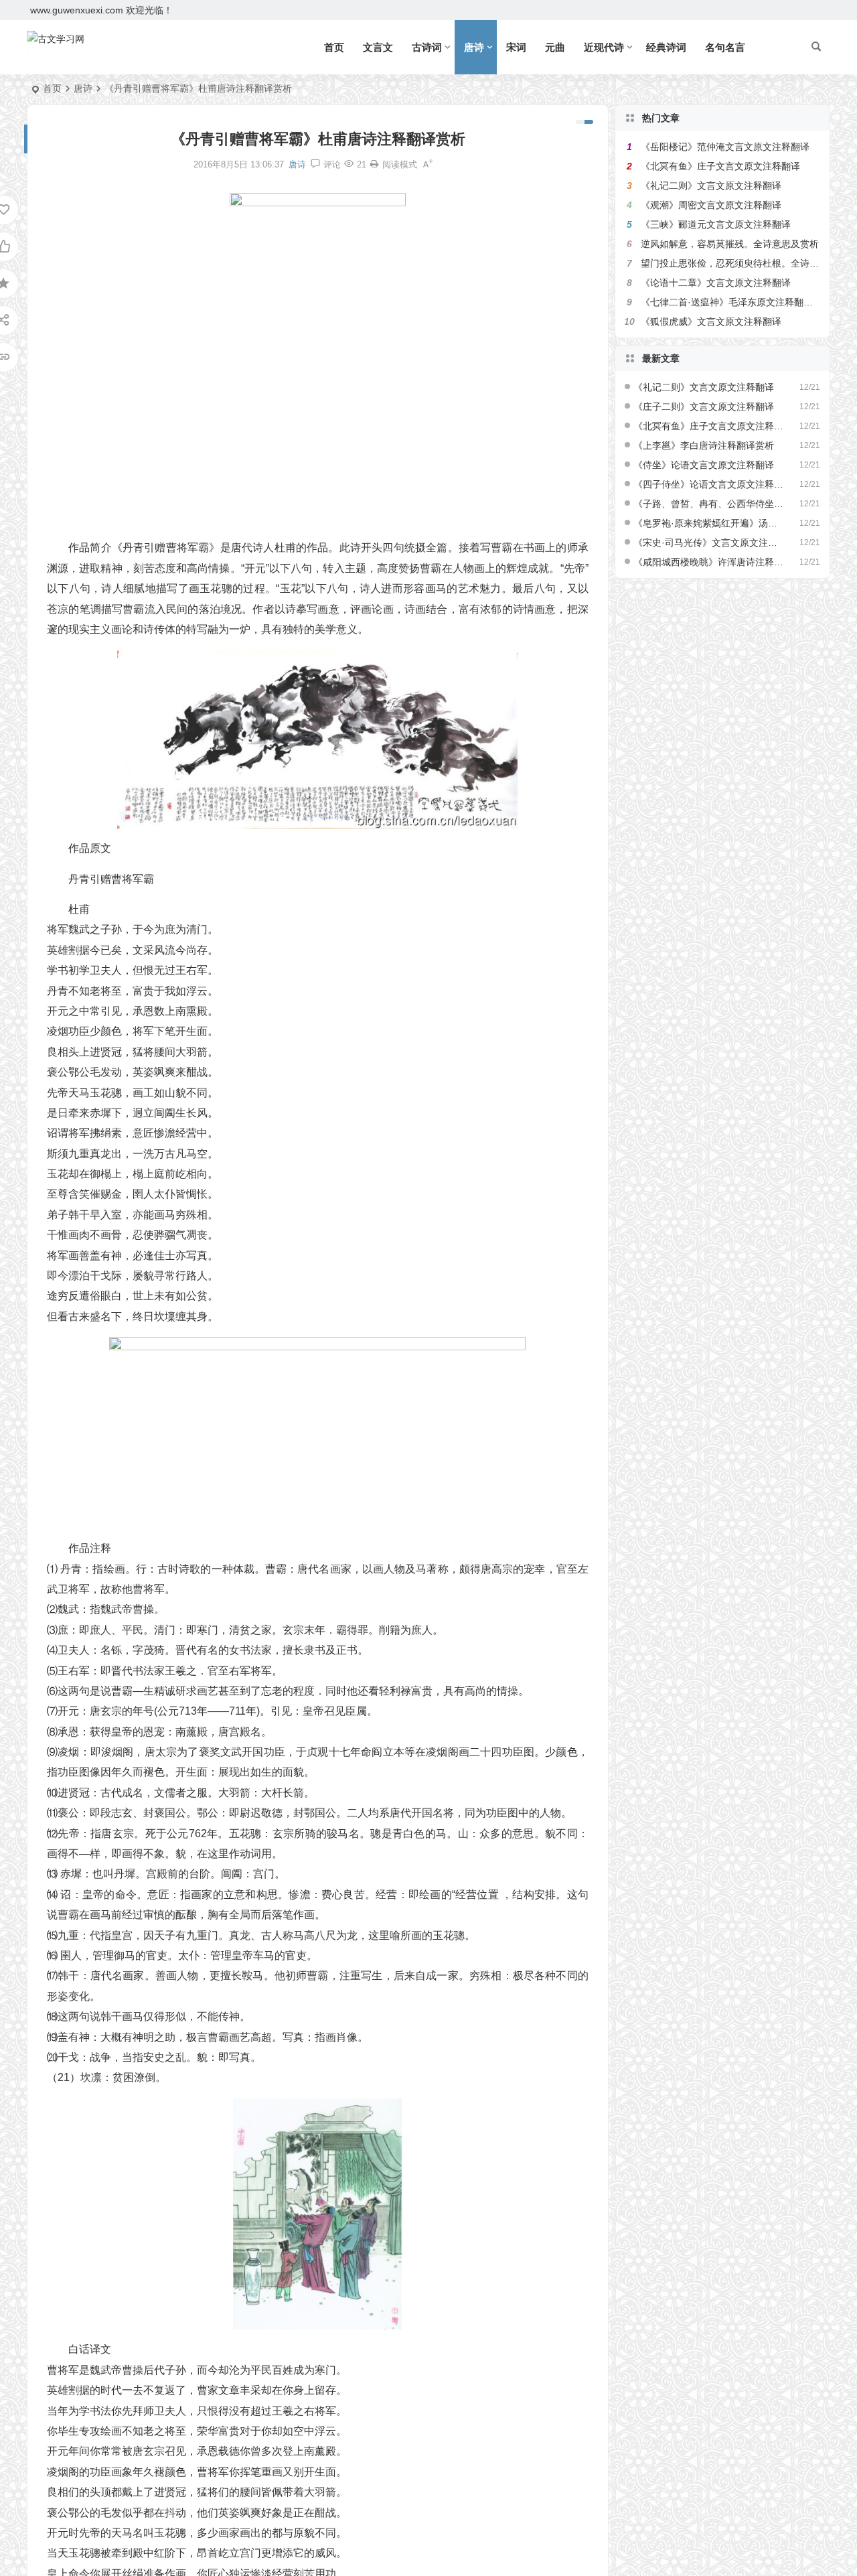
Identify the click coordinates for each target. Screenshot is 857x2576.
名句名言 (725, 47)
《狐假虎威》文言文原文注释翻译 (711, 321)
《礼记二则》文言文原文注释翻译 (711, 186)
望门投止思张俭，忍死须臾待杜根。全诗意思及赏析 (749, 263)
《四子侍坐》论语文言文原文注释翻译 (709, 484)
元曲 (555, 47)
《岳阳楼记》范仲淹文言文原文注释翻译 (725, 147)
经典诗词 (666, 47)
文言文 (378, 47)
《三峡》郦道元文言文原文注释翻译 (716, 224)
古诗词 (427, 47)
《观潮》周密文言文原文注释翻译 (711, 205)
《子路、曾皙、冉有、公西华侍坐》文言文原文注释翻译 (709, 504)
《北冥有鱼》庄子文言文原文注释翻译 (720, 166)
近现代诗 (604, 47)
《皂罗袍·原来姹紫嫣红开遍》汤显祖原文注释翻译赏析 (709, 523)
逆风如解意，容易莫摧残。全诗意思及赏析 (730, 244)
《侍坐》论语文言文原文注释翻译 (704, 465)
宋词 (516, 47)
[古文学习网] (56, 48)
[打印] (374, 164)
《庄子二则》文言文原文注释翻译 (704, 407)
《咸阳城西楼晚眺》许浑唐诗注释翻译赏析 (709, 562)
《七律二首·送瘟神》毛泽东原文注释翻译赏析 (736, 302)
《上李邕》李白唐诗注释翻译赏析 (704, 445)
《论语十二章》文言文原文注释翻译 (716, 283)
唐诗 (474, 47)
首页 (334, 47)
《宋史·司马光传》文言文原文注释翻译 (709, 543)
